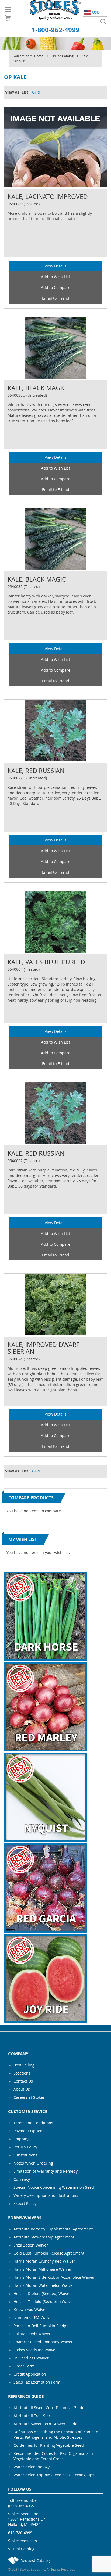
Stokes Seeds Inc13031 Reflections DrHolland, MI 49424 (27, 2519)
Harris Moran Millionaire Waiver (42, 2269)
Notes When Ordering (33, 2163)
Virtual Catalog (21, 2549)
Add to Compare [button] (56, 287)
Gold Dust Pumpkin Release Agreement (49, 2253)
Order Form (24, 2366)
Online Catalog (63, 56)
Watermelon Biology (32, 2467)
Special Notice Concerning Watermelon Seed (54, 2187)
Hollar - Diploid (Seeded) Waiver (42, 2293)
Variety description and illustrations (46, 2195)
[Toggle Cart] (8, 18)
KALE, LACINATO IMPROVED (48, 197)
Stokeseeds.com (22, 2541)
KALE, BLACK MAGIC (37, 388)
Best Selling (24, 2065)
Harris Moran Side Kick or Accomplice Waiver (54, 2277)
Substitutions (25, 2155)
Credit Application (30, 2374)
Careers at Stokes (29, 2097)
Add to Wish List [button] (55, 277)
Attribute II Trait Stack (33, 2416)
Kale (85, 56)
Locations (22, 2073)
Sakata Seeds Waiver (32, 2334)
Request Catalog (35, 2561)
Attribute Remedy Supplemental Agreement (53, 2229)
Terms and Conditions (33, 2123)
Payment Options (29, 2131)
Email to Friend (56, 298)
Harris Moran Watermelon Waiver (44, 2285)
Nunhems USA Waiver (33, 2318)
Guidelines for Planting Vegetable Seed (49, 2445)
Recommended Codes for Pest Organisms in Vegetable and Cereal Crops (53, 2456)
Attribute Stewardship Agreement (44, 2237)
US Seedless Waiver (31, 2358)
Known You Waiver (30, 2310)
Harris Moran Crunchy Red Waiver (44, 2261)
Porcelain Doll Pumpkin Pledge (41, 2326)
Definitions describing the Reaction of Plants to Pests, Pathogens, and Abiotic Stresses (56, 2435)
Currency (22, 2179)
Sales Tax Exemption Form (37, 2382)
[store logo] (56, 10)
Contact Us (23, 2081)
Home (39, 56)
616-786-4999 (20, 2533)
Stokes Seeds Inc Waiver (35, 2350)
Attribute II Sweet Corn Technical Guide (49, 2408)
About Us (22, 2089)
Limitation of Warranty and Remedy (46, 2171)
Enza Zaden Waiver (31, 2245)
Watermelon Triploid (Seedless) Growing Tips (54, 2475)
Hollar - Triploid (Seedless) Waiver (44, 2301)
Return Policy (25, 2147)
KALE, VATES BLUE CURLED (46, 962)
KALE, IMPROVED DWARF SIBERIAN (44, 1348)
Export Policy (25, 2203)
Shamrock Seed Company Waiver (43, 2342)
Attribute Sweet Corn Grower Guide (45, 2424)
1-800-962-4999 (55, 30)
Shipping (22, 2139)
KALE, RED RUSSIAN (36, 771)
